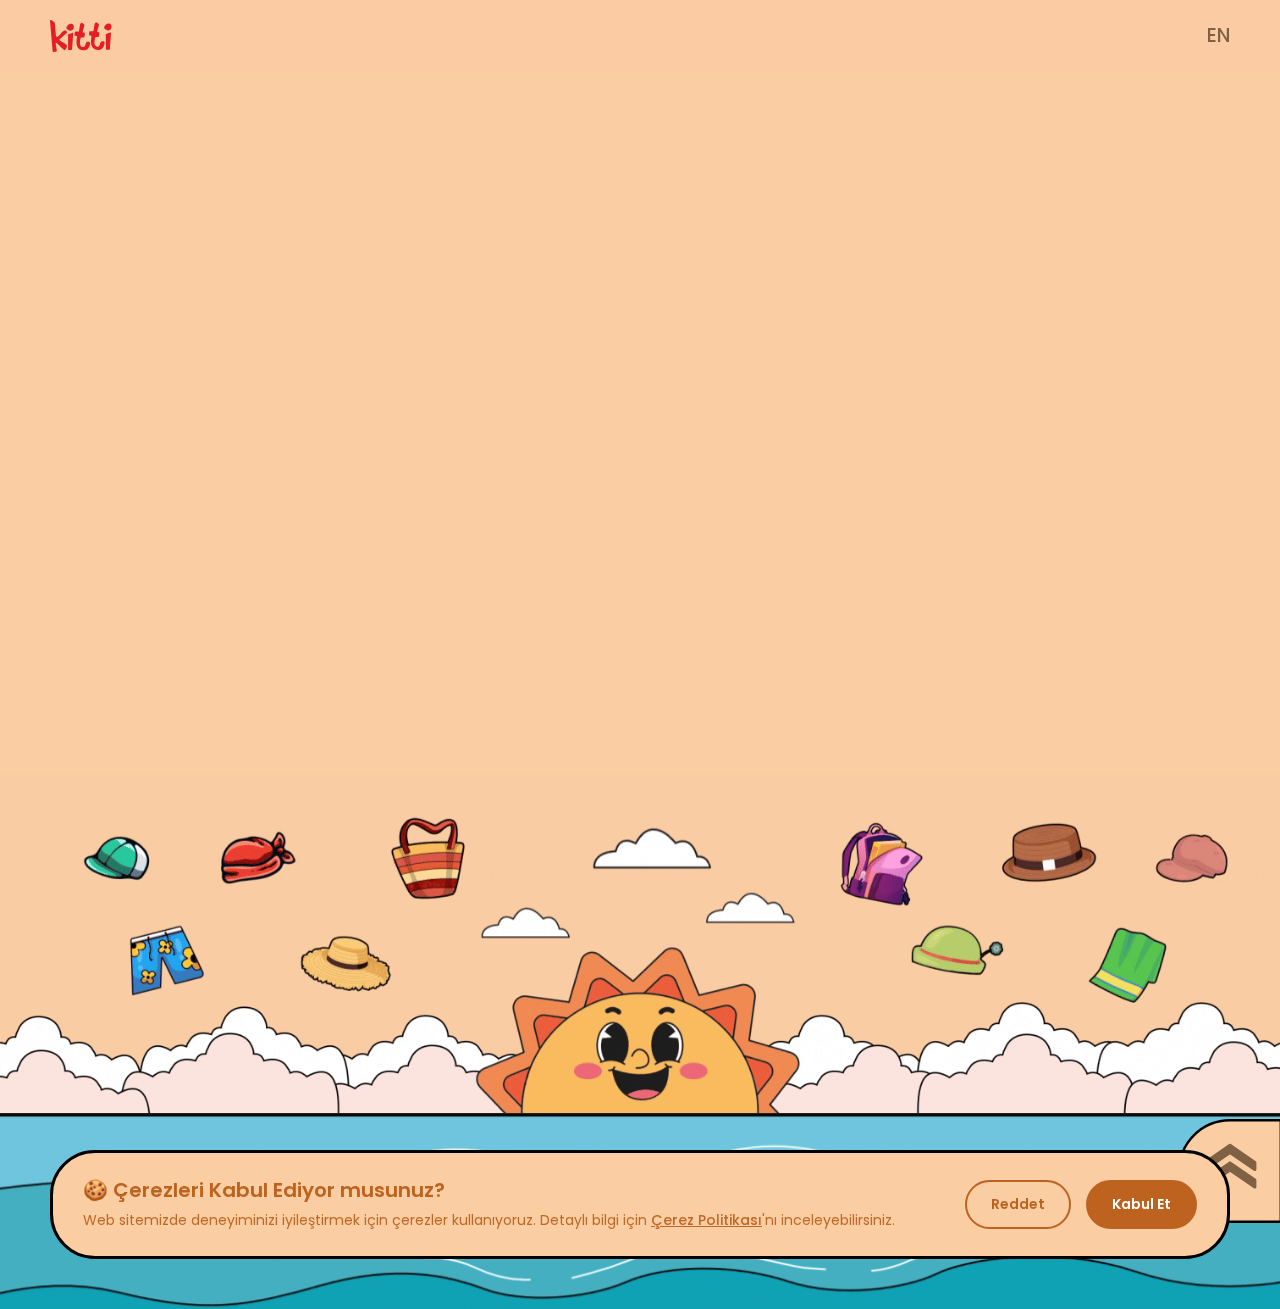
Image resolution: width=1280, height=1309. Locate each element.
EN (1218, 35)
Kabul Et (1141, 1204)
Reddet (1018, 1204)
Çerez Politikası (706, 1220)
